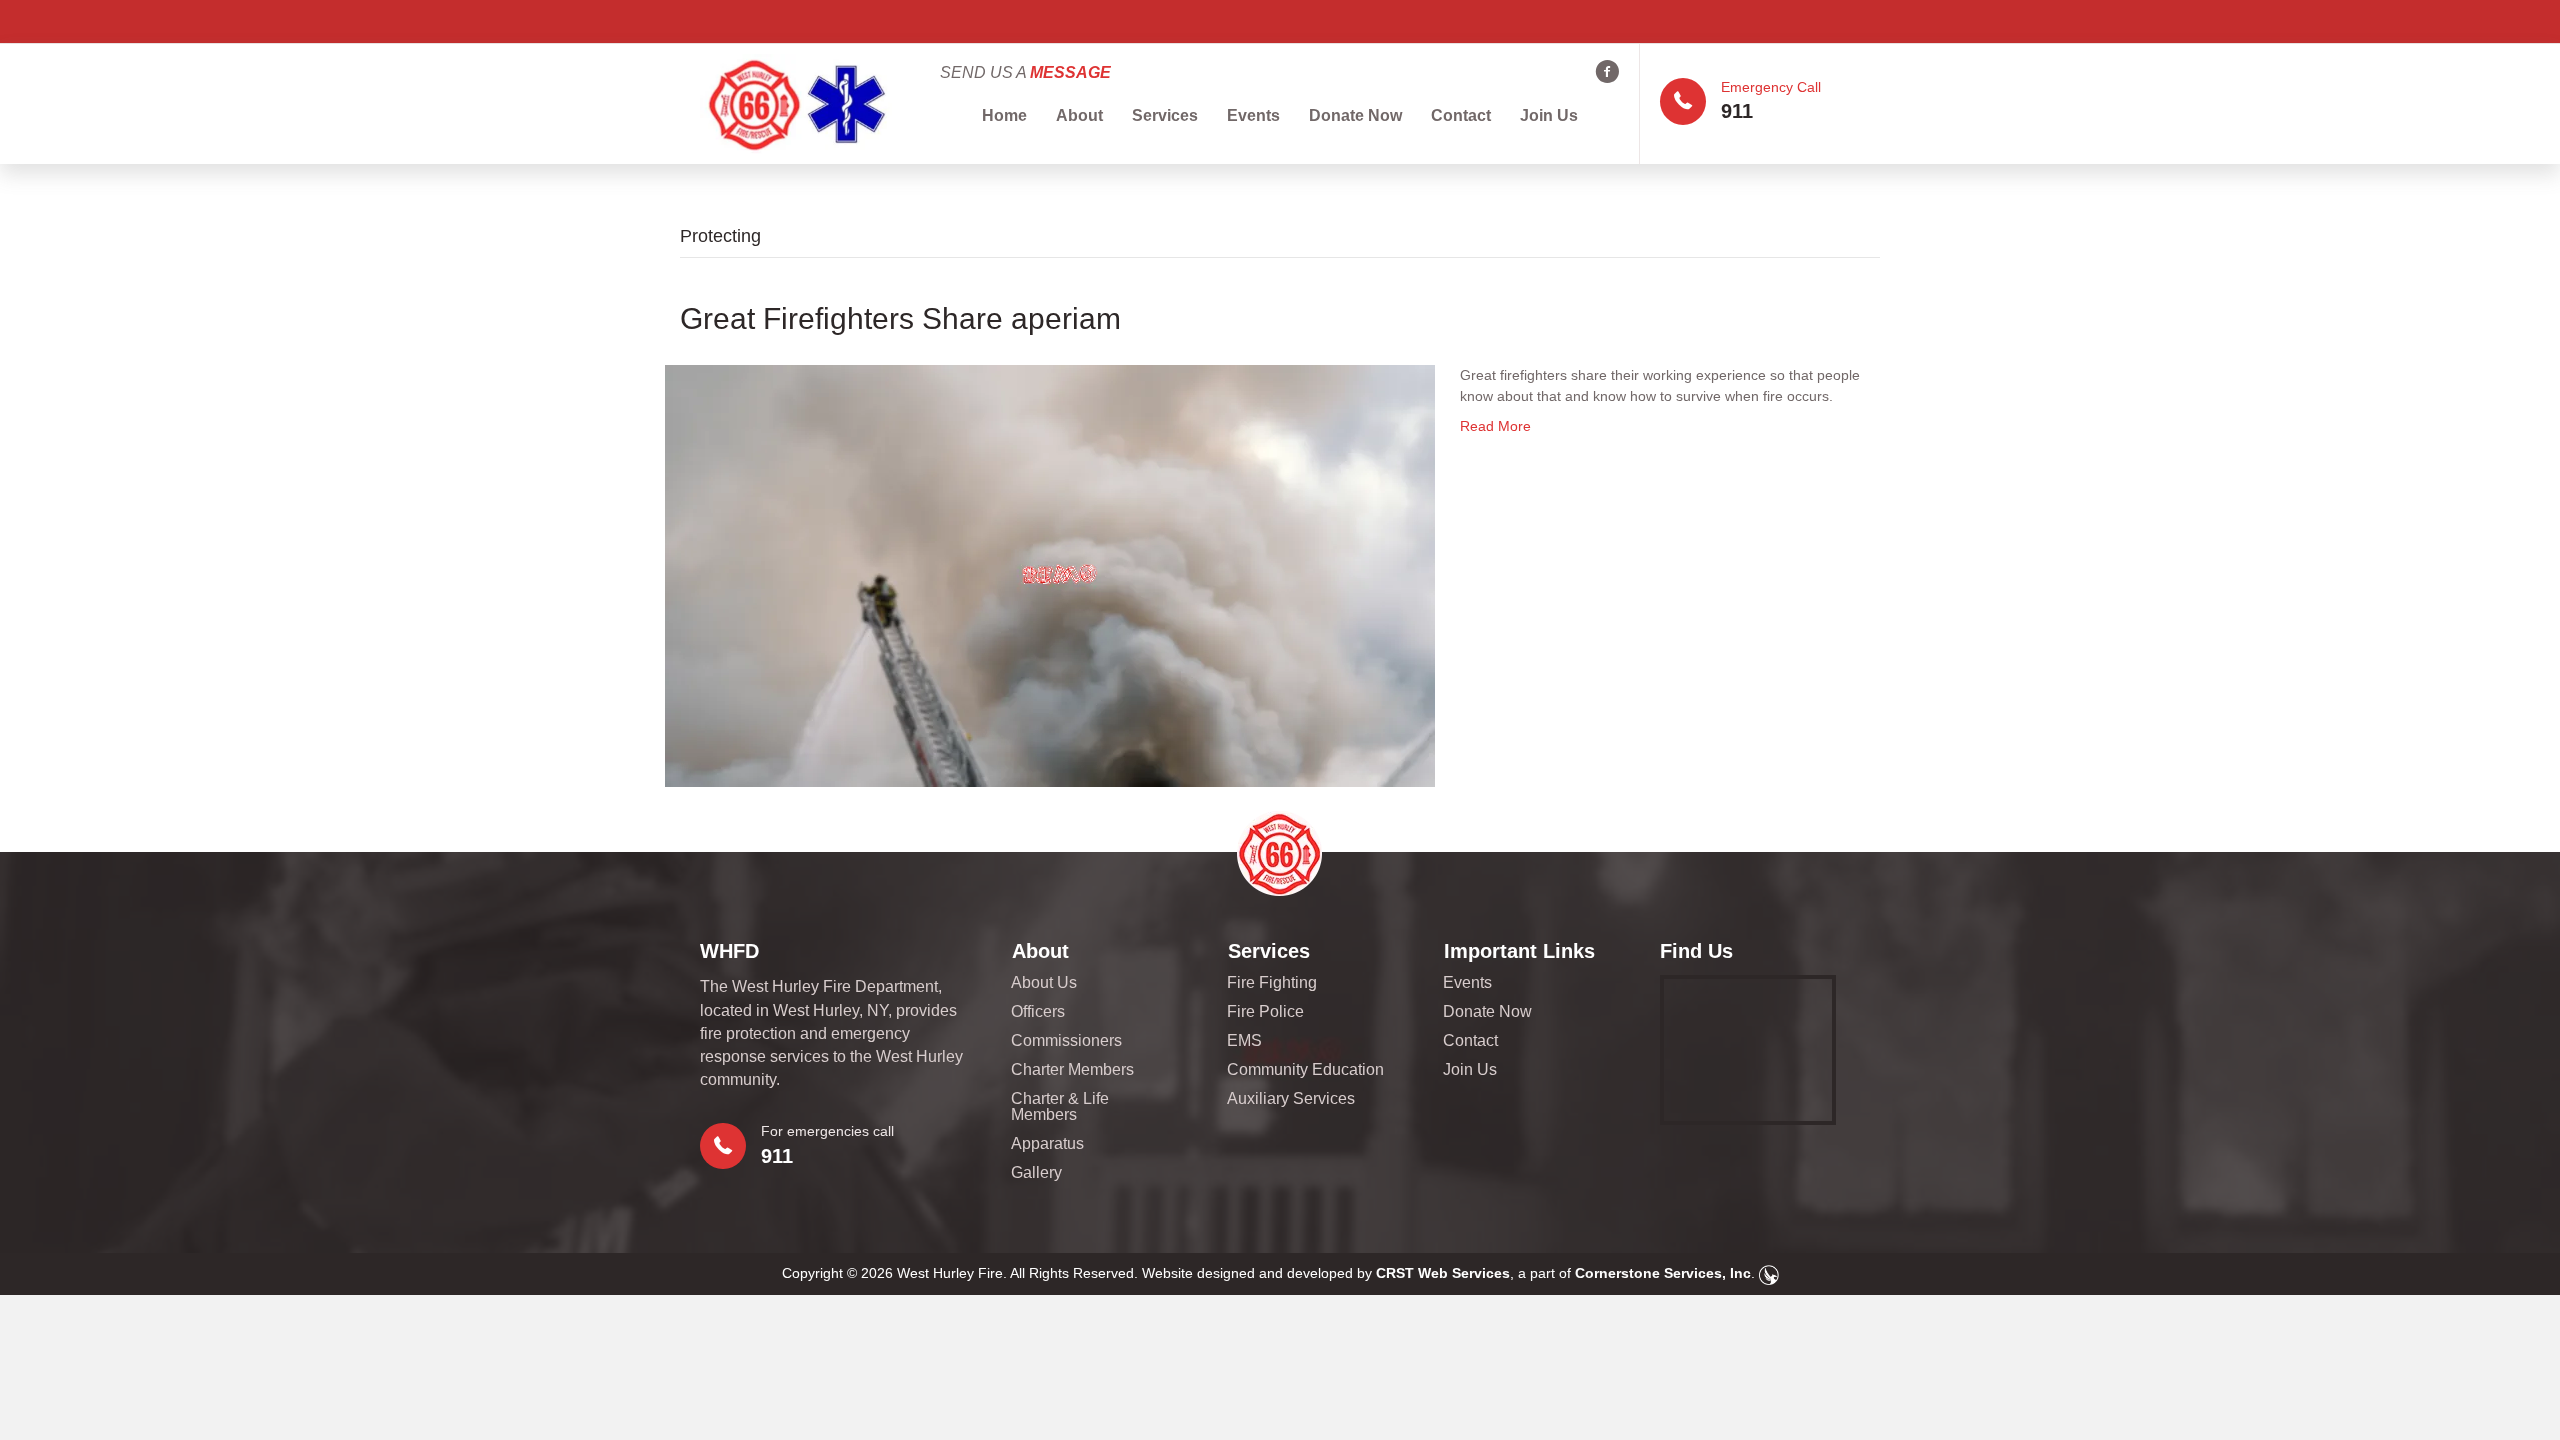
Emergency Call (1771, 87)
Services (1165, 115)
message (1070, 72)
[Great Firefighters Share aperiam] (1050, 575)
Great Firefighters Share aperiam (900, 318)
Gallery (1036, 1173)
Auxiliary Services (1291, 1099)
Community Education (1305, 1070)
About (1079, 115)
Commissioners (1066, 1041)
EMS (1244, 1041)
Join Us (1549, 115)
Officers (1038, 1012)
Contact (1461, 115)
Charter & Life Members (1060, 1107)
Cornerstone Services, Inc (1663, 1273)
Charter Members (1072, 1070)
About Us (1044, 983)
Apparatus (1047, 1144)
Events (1253, 115)
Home (1004, 115)
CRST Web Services (1443, 1273)
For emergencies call (827, 1131)
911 (1737, 111)
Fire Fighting (1272, 983)
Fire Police (1265, 1012)
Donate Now (1355, 115)
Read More (1495, 426)
